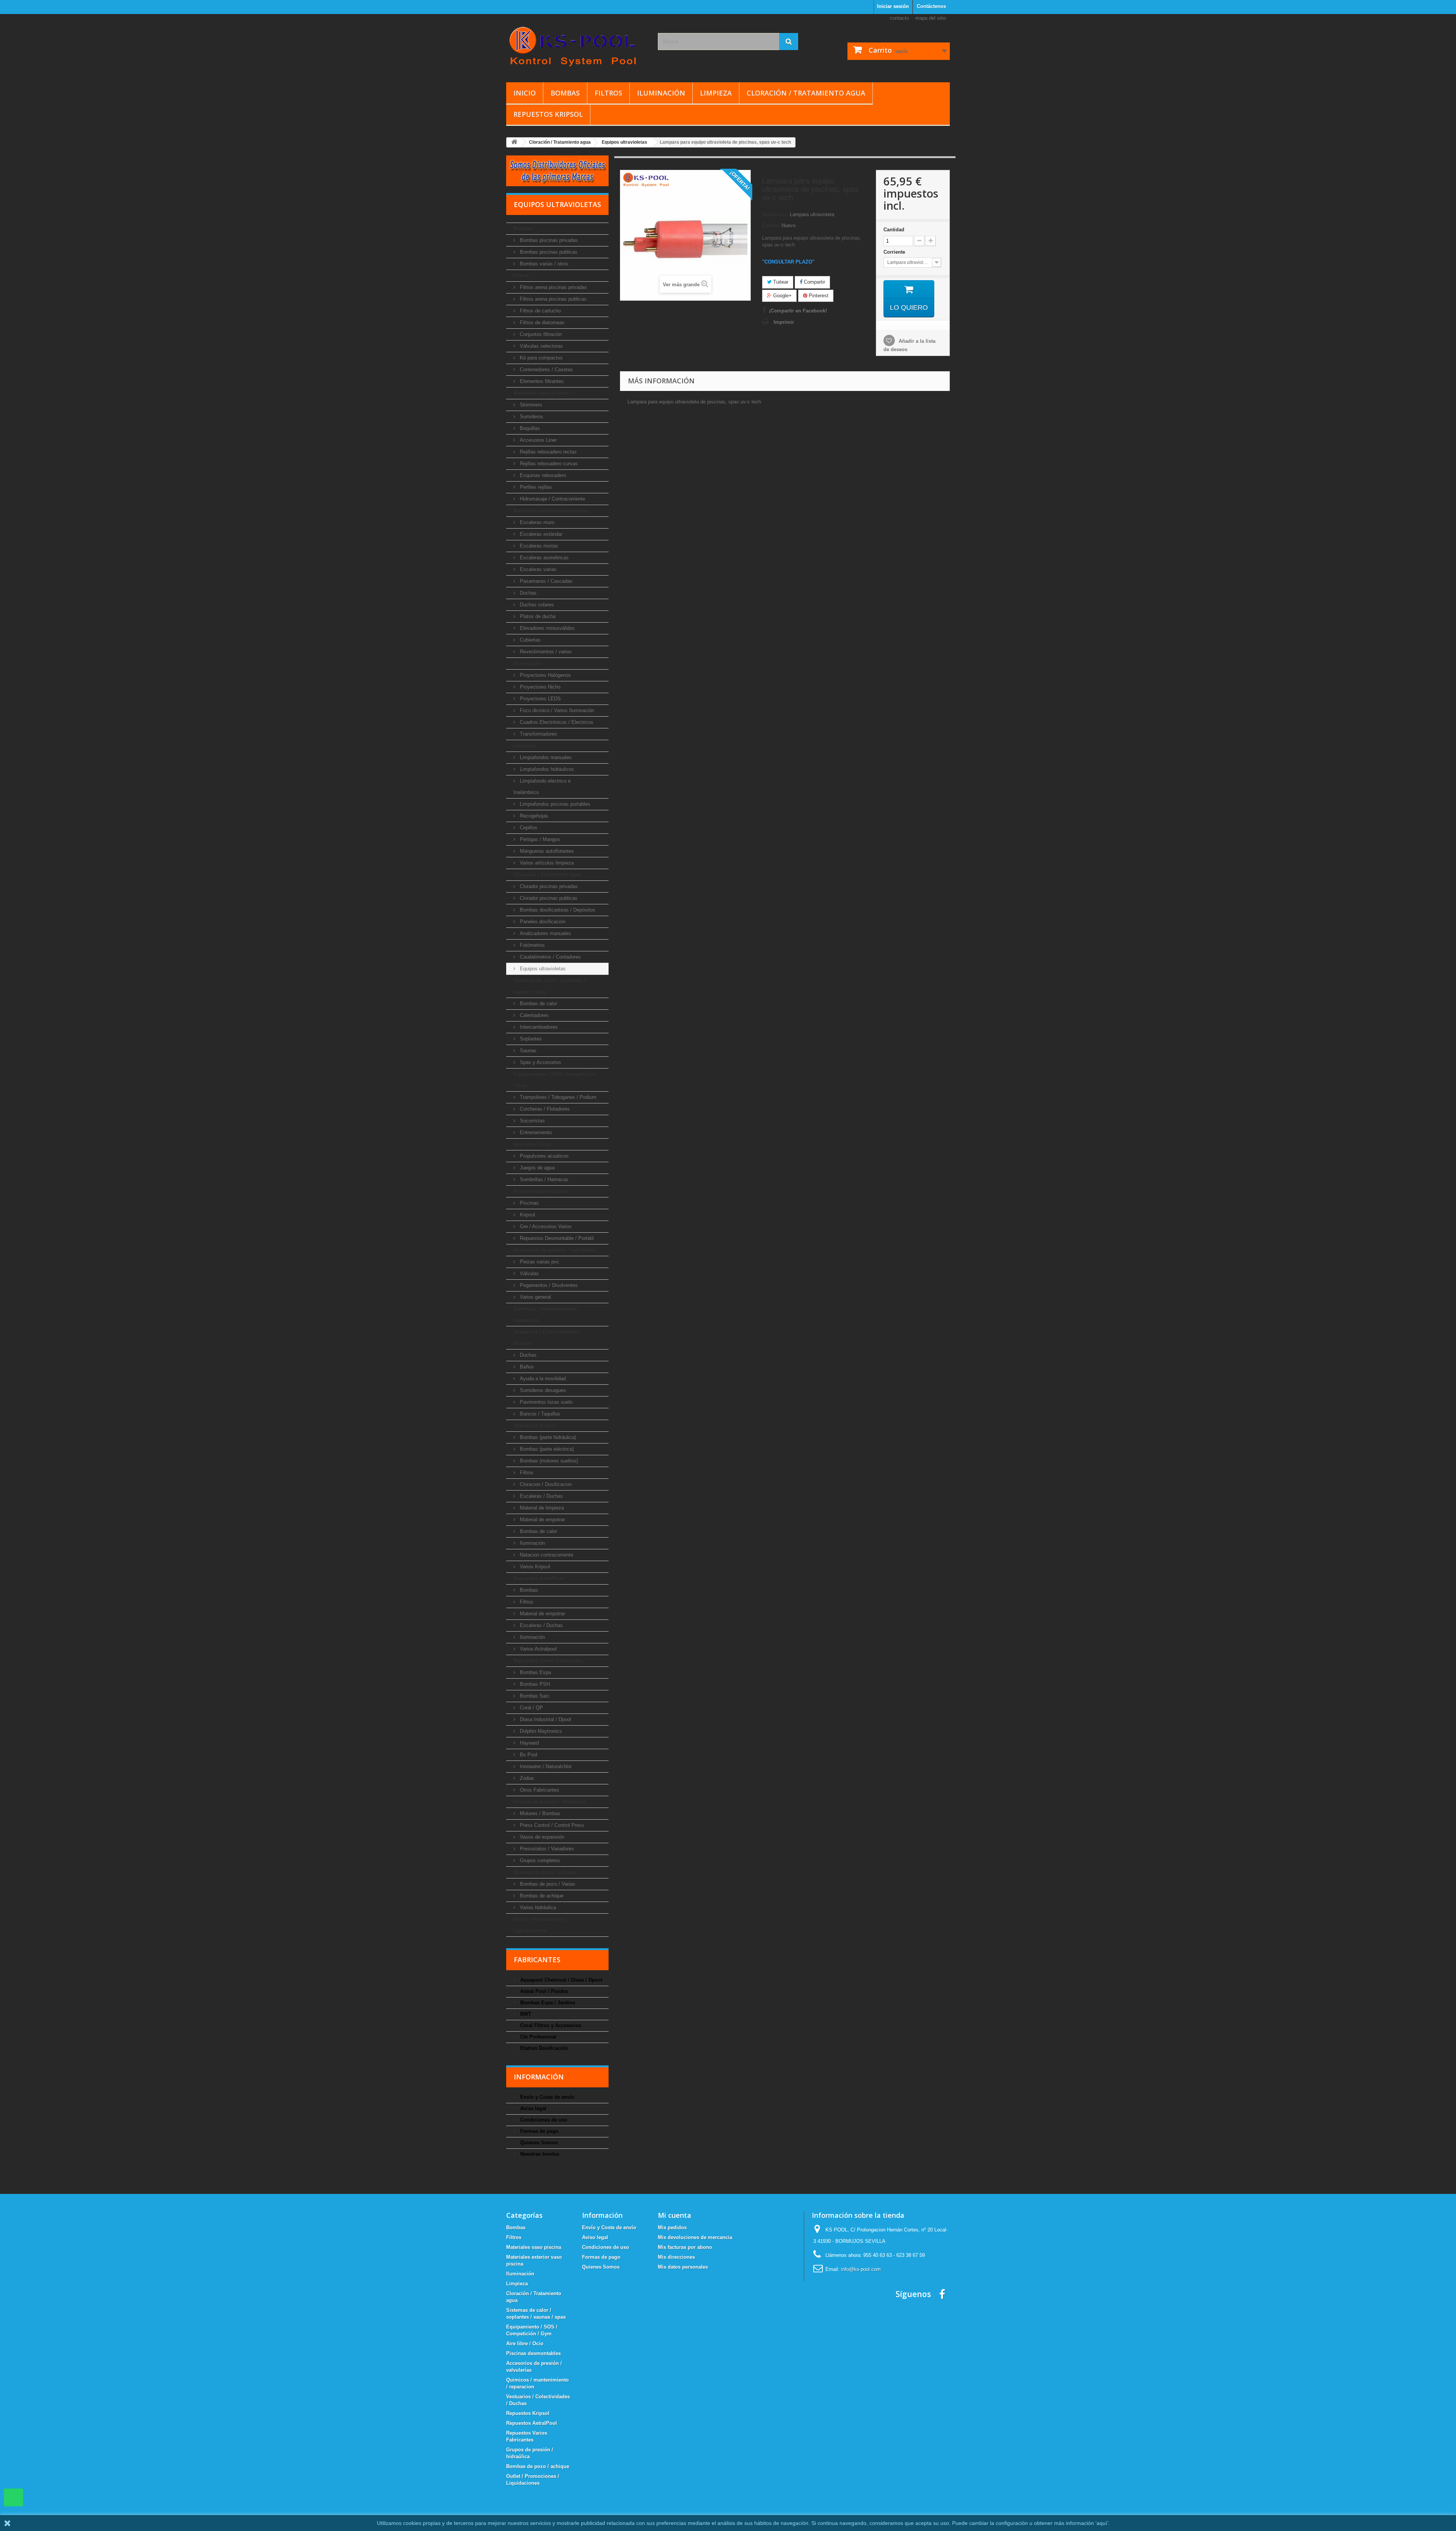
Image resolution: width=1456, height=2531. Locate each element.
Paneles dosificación (542, 922)
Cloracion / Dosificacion (545, 1484)
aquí (1102, 2523)
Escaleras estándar (540, 534)
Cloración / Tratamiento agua (806, 93)
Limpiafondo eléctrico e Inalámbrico (542, 787)
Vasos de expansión (541, 1837)
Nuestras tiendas (539, 2154)
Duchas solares (536, 605)
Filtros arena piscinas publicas (552, 299)
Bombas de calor (538, 1003)
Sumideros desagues (542, 1390)
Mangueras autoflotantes (546, 851)
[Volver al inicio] (514, 142)
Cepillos (528, 828)
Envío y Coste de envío (547, 2097)
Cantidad (894, 230)
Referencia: (775, 214)
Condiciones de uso (543, 2120)
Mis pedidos (672, 2227)
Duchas (527, 593)
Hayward (529, 1743)
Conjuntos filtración (540, 334)
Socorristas (532, 1121)
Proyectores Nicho (539, 687)
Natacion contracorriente (546, 1555)
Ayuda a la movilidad (542, 1378)
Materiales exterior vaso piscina (551, 511)
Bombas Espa (535, 1672)
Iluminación (661, 93)
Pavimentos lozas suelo (545, 1402)
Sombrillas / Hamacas (543, 1179)
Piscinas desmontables (541, 1191)
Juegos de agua (537, 1168)
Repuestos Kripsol (548, 114)
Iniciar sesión (893, 6)
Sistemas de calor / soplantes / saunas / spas (550, 986)
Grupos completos (539, 1860)
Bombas (565, 93)
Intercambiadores (538, 1027)
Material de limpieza (541, 1508)
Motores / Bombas (539, 1813)
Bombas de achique (541, 1896)
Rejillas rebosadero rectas (548, 452)
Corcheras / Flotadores (544, 1109)
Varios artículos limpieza (546, 863)
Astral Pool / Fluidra (543, 1991)
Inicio (525, 93)
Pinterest (818, 296)
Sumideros (531, 417)
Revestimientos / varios (545, 652)
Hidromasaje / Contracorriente (552, 499)
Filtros (608, 93)
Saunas (527, 1051)
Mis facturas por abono (685, 2247)
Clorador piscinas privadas (548, 886)
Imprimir (784, 322)
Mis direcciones (676, 2257)
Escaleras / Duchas (541, 1496)
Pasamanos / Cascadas (545, 581)
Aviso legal (533, 2108)
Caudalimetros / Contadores (550, 957)
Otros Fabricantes (539, 1790)
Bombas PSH (534, 1684)
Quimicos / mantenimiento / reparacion (546, 1314)
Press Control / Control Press (551, 1825)
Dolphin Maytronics (540, 1731)
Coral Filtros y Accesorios (550, 2025)
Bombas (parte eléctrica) (546, 1449)
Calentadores (533, 1015)
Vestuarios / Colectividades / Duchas (547, 1338)
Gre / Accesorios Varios (545, 1226)
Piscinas (529, 1203)
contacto (899, 18)
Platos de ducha (537, 616)
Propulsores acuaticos (544, 1156)
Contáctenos (931, 6)
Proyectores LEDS (540, 699)
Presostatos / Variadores (546, 1849)
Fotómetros (532, 945)
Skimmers (530, 405)
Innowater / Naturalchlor (545, 1766)
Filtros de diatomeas (541, 322)
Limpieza (716, 93)
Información (539, 2077)
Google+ (782, 296)
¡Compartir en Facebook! (798, 311)
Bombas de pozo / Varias (547, 1884)
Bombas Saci (534, 1696)
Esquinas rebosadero (542, 475)
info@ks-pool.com (861, 2269)
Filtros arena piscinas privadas (553, 287)
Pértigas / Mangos (539, 839)
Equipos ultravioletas (542, 969)
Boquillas (529, 428)
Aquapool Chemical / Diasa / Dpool (561, 1980)
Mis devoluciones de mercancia (695, 2237)
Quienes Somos (538, 2143)
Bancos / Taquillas (539, 1414)
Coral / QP (531, 1708)
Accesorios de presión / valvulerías (555, 1250)
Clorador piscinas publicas (548, 898)
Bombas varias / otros (543, 264)
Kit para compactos (541, 358)
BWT (525, 2014)
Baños (526, 1367)
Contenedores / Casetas (546, 370)
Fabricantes (537, 1960)
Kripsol (527, 1215)
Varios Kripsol (534, 1567)
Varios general (535, 1297)
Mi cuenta (675, 2215)
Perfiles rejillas (535, 487)
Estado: (771, 225)
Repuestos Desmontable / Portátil (556, 1238)
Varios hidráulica (537, 1907)
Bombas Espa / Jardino (547, 2003)
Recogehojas (533, 816)
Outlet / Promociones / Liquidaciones (540, 1925)
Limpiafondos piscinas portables (554, 804)
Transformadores (538, 734)
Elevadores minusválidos (547, 628)
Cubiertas (530, 640)
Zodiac (526, 1778)
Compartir (814, 282)
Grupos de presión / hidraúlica (549, 1802)
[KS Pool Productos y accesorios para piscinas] (576, 46)
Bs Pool (528, 1755)
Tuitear (780, 282)
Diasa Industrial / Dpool (545, 1719)
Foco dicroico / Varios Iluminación (556, 710)
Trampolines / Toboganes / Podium (557, 1097)
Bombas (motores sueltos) (548, 1461)
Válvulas (529, 1273)
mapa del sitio (931, 18)
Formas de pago (539, 2131)
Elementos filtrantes (541, 381)
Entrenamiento (535, 1132)
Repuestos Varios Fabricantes (548, 1661)
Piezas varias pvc (539, 1262)
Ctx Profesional (537, 2037)
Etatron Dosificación (543, 2048)
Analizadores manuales (545, 933)
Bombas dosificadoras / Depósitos (557, 910)
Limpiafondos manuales (545, 757)
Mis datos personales (683, 2267)
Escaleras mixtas (538, 546)
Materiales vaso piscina (541, 393)
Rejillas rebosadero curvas (548, 464)
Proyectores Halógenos (545, 675)
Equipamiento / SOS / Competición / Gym (555, 1080)
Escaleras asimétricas (544, 558)
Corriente (895, 252)
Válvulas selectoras (541, 346)
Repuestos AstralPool (539, 1578)
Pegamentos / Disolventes (548, 1285)
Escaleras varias (537, 569)
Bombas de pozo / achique (545, 1872)
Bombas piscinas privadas (548, 240)
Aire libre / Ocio (532, 1144)
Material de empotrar (542, 1520)
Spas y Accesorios (540, 1062)
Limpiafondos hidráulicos (546, 769)
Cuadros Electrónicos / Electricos (556, 722)
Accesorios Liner (537, 440)
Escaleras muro (536, 522)
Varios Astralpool (537, 1649)
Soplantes (530, 1039)
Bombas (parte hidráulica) (547, 1437)
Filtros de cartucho (540, 311)
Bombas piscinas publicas (548, 252)
